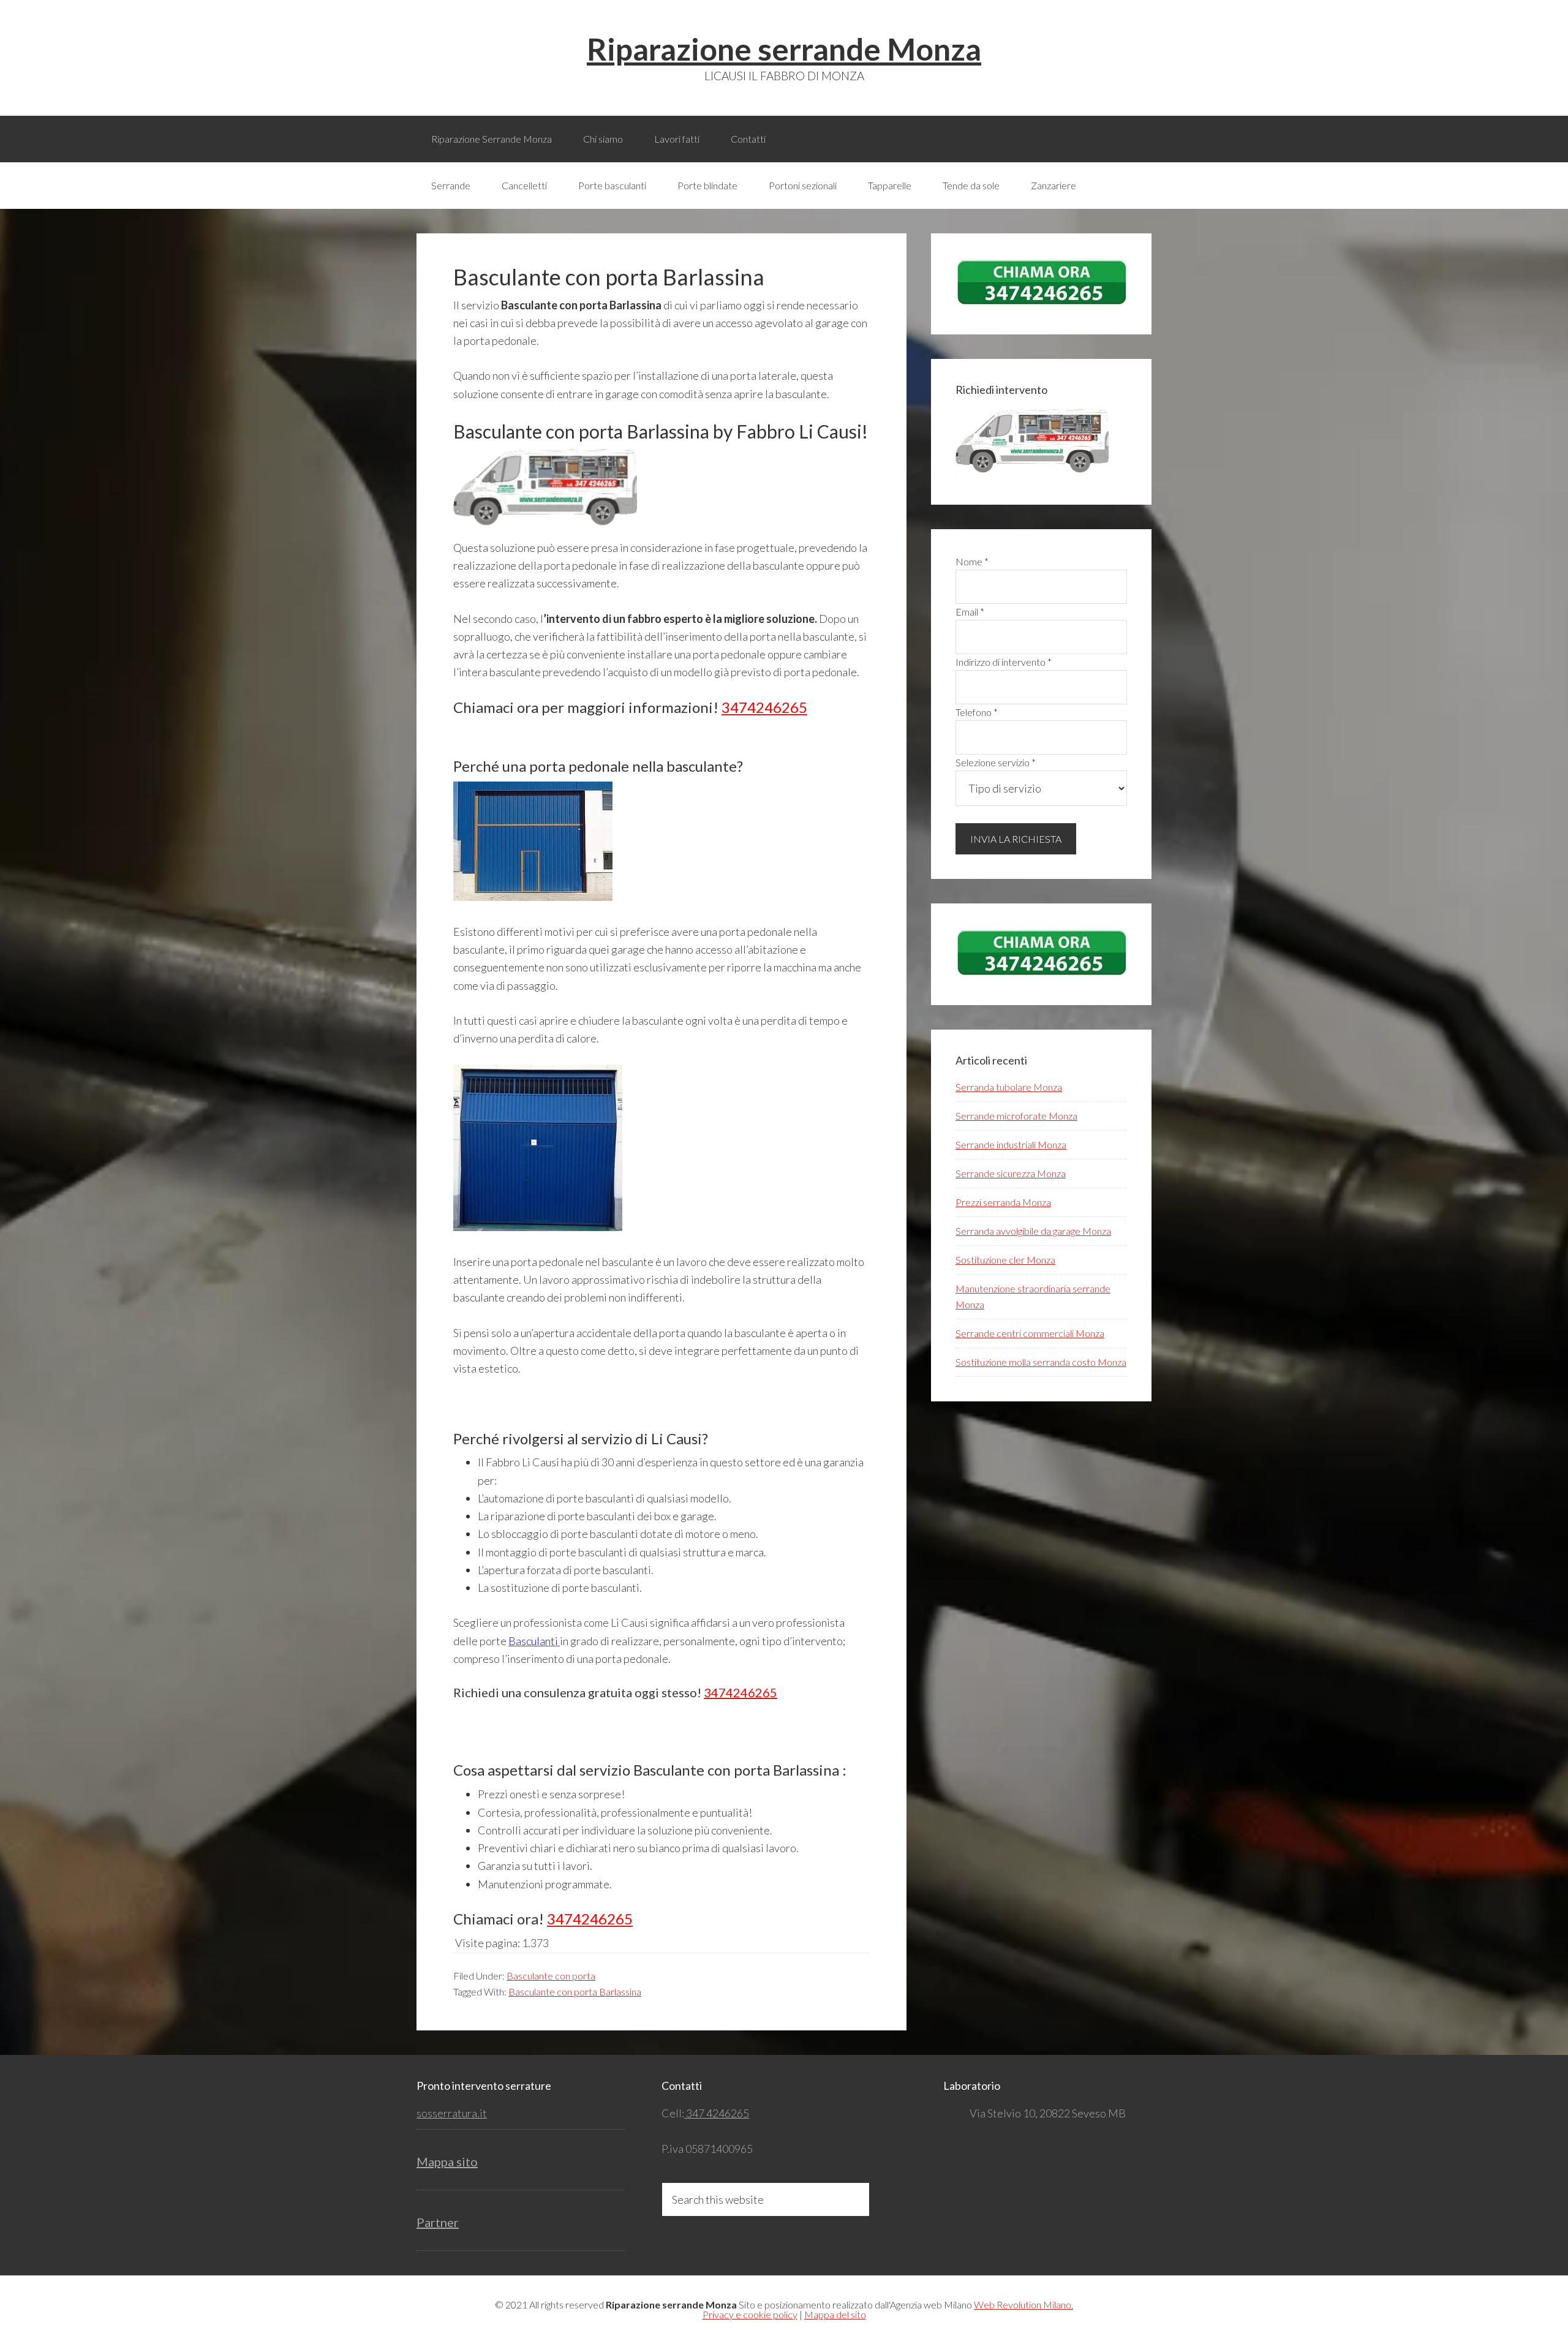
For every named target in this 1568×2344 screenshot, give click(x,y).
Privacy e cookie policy (750, 2314)
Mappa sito (447, 2161)
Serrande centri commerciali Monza (1030, 1333)
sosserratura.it (452, 2113)
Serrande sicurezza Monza (1011, 1173)
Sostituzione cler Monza (1005, 1260)
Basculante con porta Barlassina (575, 1992)
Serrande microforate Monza (1016, 1116)
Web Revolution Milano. (1023, 2304)
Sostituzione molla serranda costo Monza (1041, 1362)
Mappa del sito (835, 2314)
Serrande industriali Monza (1011, 1144)
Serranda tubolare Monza (1009, 1087)
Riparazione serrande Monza (784, 49)
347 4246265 (717, 2113)
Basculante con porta (551, 1976)
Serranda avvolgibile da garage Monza (1033, 1231)
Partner (438, 2222)
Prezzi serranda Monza (1003, 1202)
